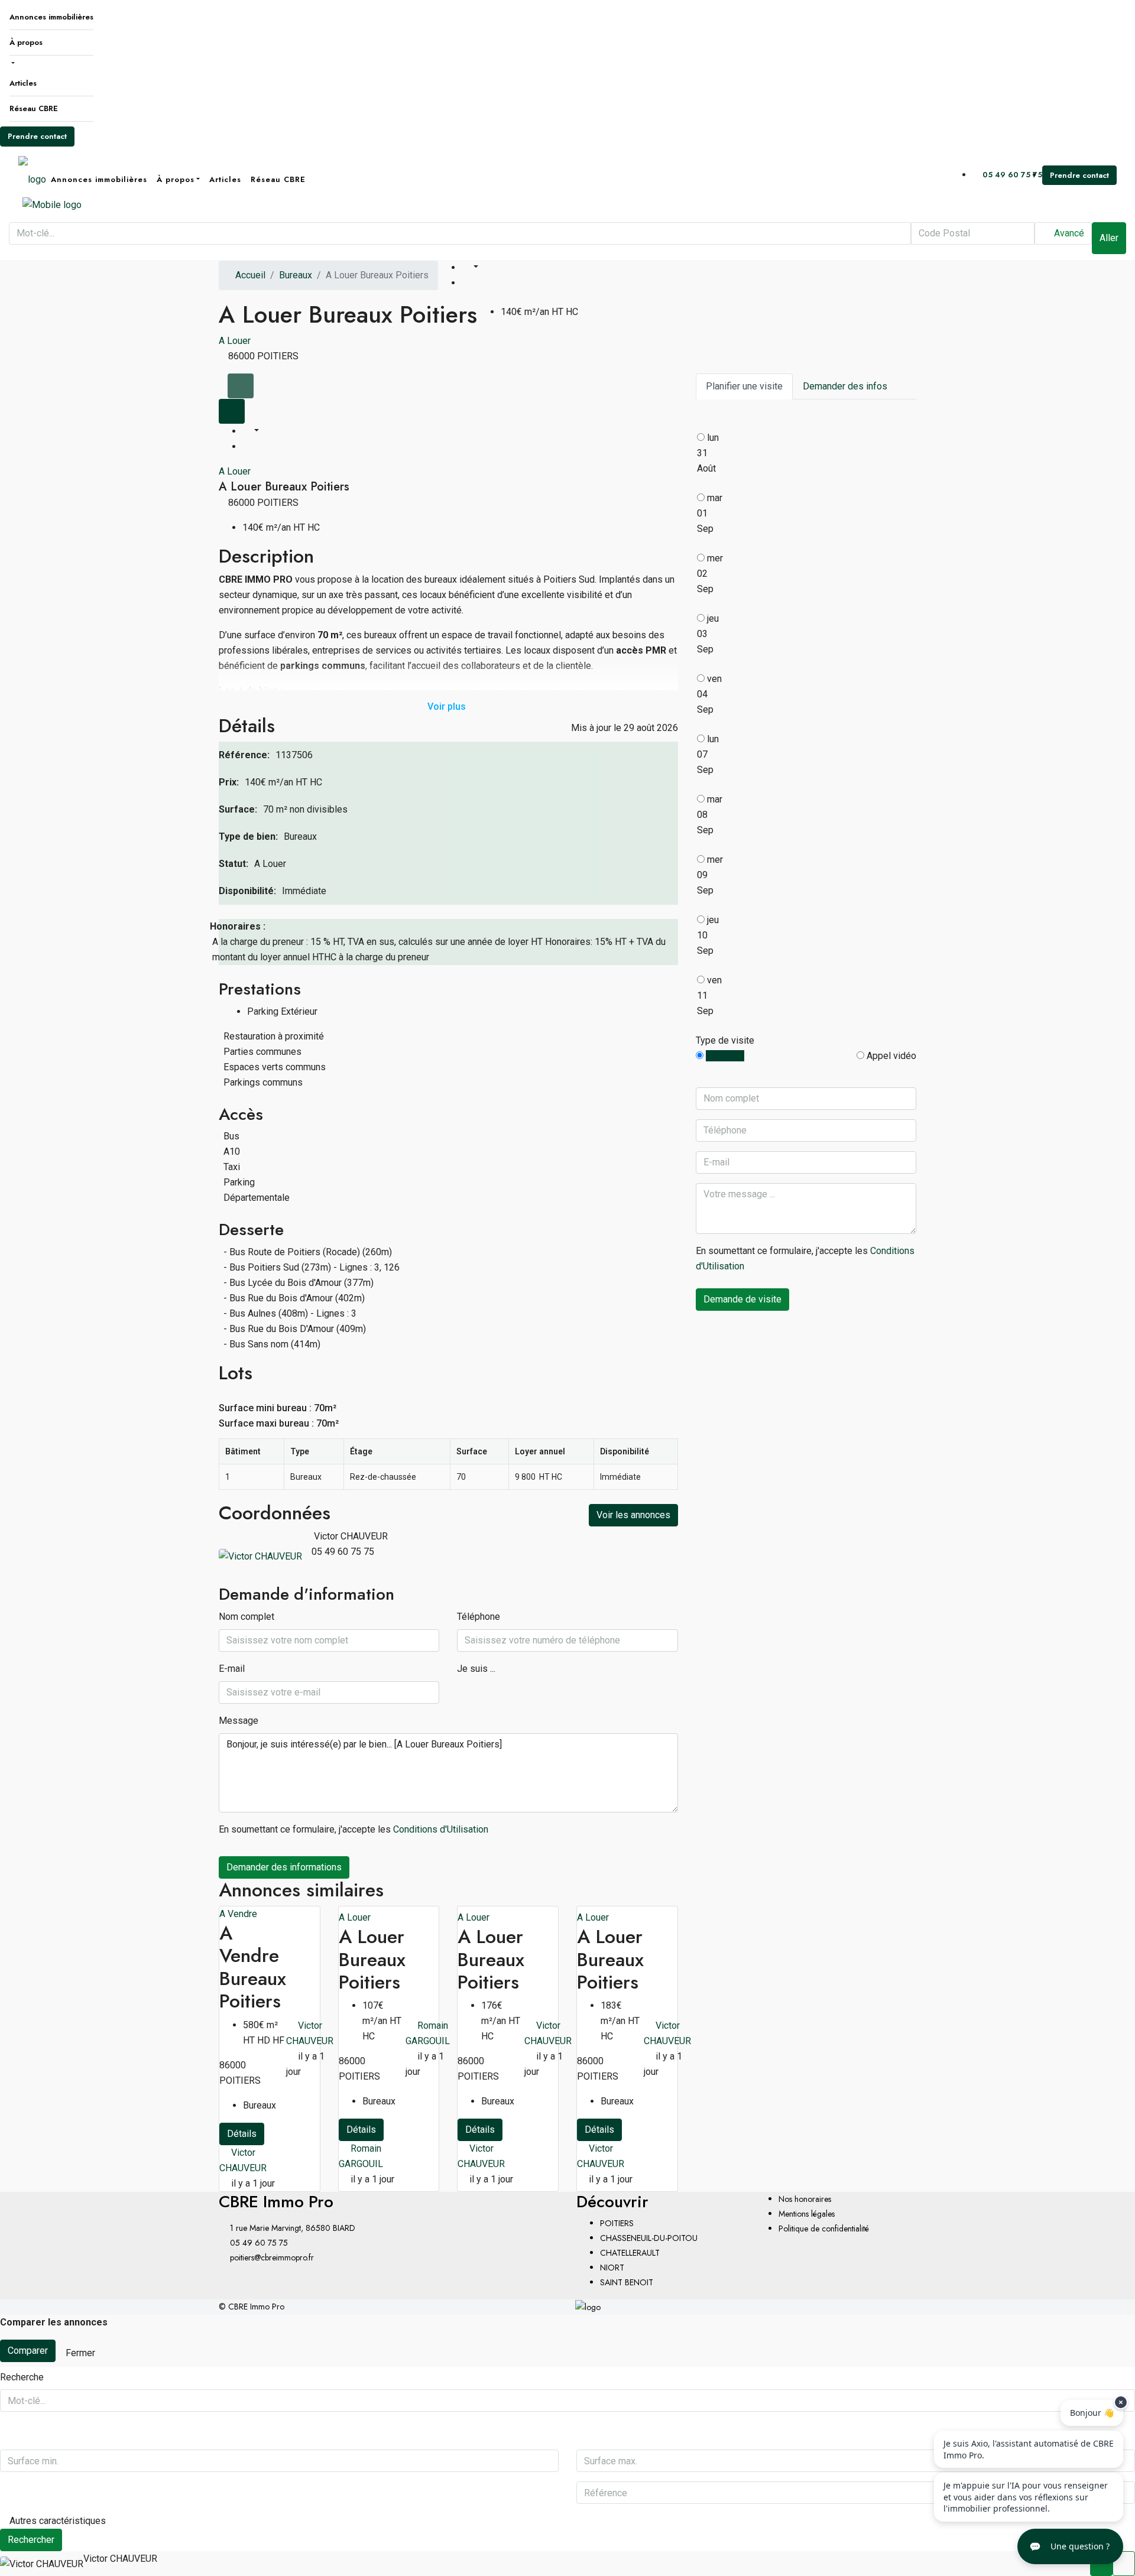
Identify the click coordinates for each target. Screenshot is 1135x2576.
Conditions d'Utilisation (441, 1829)
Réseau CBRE (34, 108)
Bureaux (296, 275)
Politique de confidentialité (824, 2229)
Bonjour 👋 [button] (1092, 2413)
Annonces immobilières (51, 17)
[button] (1070, 2546)
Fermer (80, 2353)
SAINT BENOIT (627, 2282)
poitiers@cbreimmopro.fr (272, 2257)
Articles (23, 83)
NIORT (612, 2268)
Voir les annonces (633, 1515)
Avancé (1068, 233)
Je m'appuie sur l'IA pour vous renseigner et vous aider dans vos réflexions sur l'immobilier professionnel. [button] (1026, 2497)
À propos (26, 42)
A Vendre (238, 1914)
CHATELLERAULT (630, 2253)
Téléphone (479, 1617)
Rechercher (31, 2540)
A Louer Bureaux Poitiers (372, 1959)
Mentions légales (807, 2214)
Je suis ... (476, 1669)
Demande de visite (742, 1299)
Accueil (250, 275)
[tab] (241, 386)
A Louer (235, 341)
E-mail (232, 1669)
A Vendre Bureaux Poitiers (253, 1967)
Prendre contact (37, 136)
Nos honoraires (805, 2199)
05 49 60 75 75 (1011, 175)
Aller (1109, 238)
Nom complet (247, 1617)
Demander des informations (284, 1867)
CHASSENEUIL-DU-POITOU (649, 2238)
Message (239, 1721)
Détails (242, 2134)
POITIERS (617, 2223)
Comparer (28, 2351)
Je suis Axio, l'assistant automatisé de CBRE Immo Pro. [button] (1029, 2449)
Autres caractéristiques (56, 2521)
